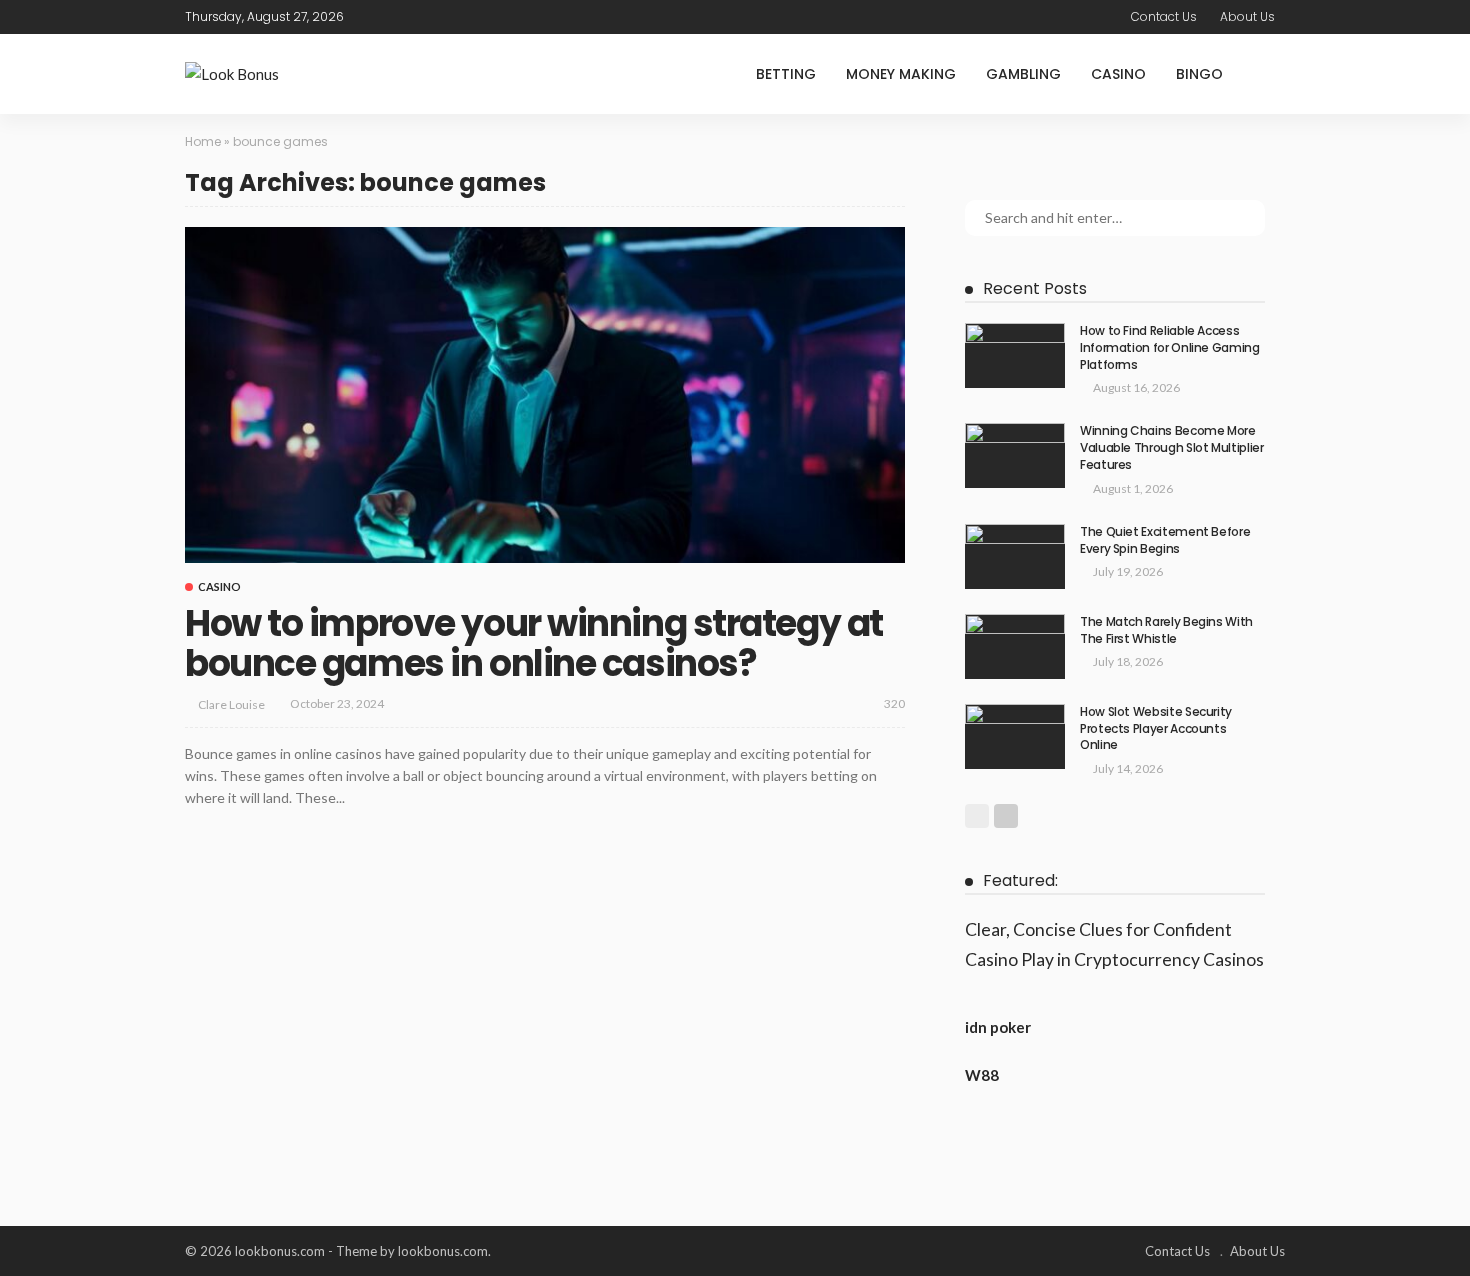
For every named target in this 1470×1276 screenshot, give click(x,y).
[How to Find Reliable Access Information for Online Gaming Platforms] (1015, 355)
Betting (786, 74)
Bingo (1199, 74)
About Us (1247, 16)
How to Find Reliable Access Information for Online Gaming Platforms (1170, 347)
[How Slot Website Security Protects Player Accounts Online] (1015, 736)
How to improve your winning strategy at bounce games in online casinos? (534, 643)
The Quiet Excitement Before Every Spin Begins (1165, 540)
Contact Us (1164, 16)
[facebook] (372, 17)
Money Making (901, 74)
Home (203, 141)
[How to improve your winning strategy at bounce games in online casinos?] (545, 395)
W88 (982, 1075)
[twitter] (398, 17)
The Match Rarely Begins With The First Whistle (1166, 630)
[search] (1269, 74)
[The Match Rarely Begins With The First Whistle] (1015, 646)
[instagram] (450, 17)
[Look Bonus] (232, 74)
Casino (1118, 74)
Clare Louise (231, 704)
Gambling (1023, 74)
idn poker (998, 1027)
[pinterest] (424, 17)
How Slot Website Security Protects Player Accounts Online (1156, 728)
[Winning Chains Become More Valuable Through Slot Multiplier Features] (1015, 455)
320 (894, 703)
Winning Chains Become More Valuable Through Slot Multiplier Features (1171, 447)
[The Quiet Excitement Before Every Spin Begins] (1015, 556)
